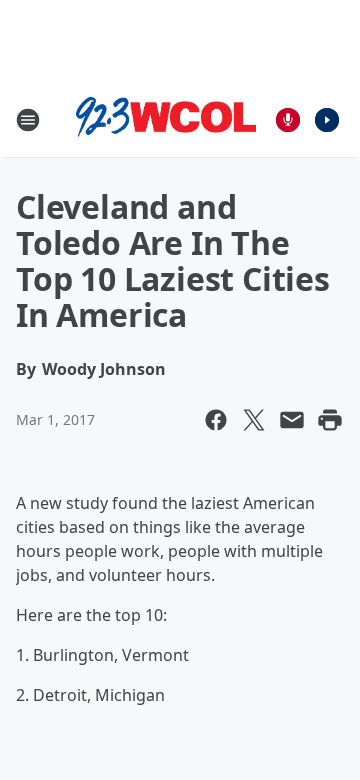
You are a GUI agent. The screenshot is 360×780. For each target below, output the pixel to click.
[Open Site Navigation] (28, 120)
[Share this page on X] (254, 420)
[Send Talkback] (288, 120)
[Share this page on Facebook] (216, 420)
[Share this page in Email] (292, 420)
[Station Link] (166, 120)
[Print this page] (330, 420)
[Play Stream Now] (327, 120)
